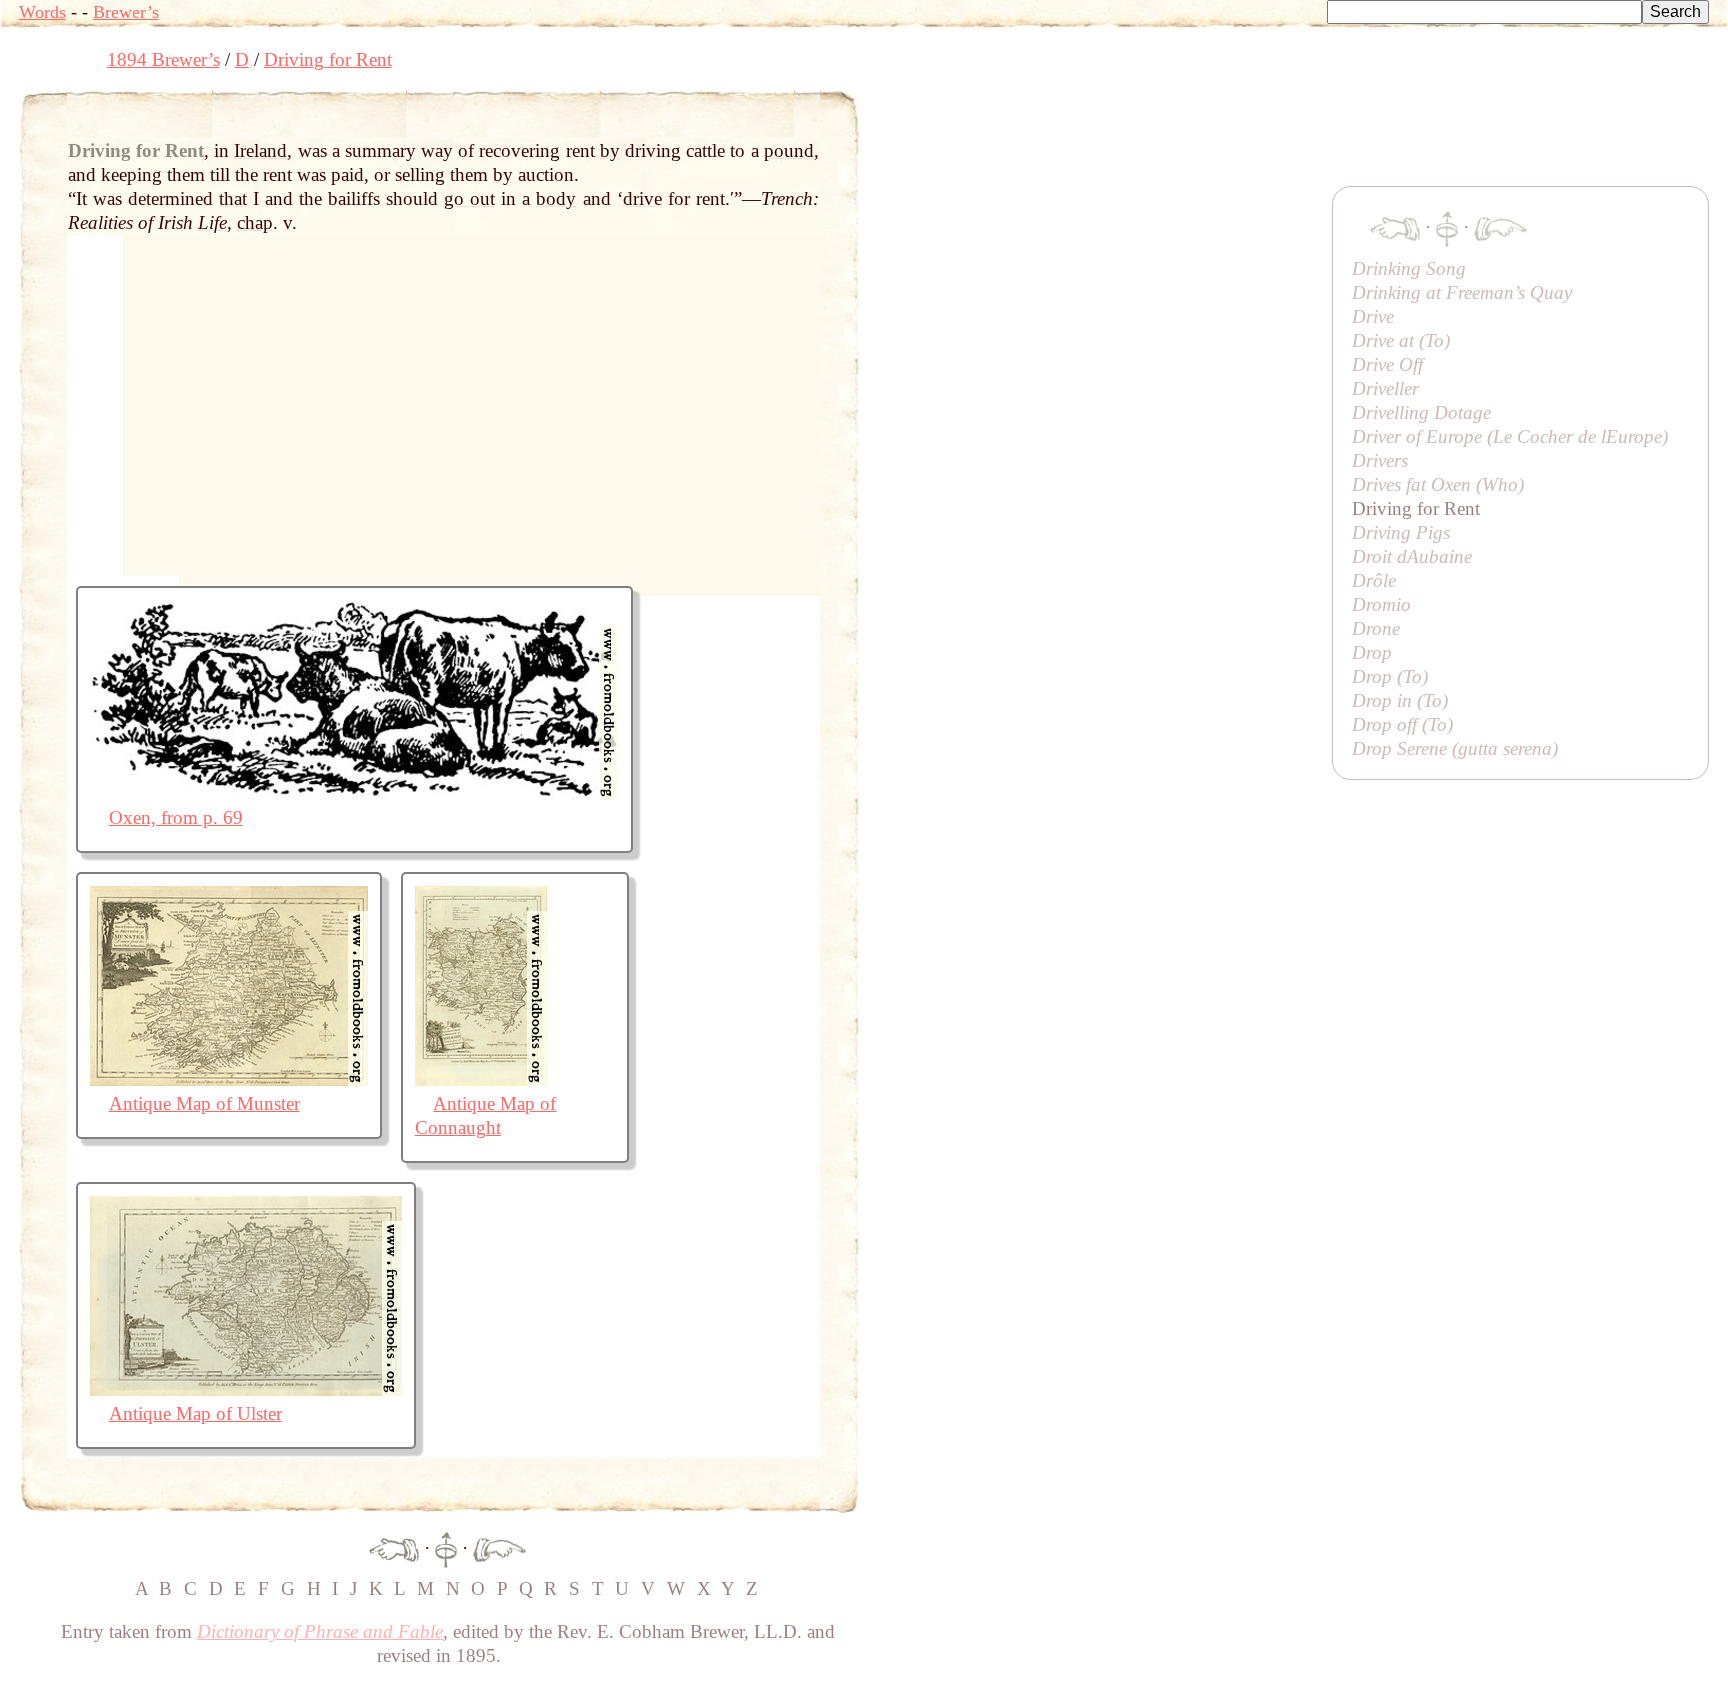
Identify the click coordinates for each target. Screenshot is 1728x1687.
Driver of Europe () (1510, 436)
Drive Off (1387, 364)
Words (42, 12)
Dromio (1381, 604)
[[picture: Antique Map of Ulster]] (246, 1389)
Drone (1376, 628)
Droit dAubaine (1412, 556)
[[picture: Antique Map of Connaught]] (481, 1079)
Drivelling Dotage (1421, 412)
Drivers (1380, 460)
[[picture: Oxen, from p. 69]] (354, 793)
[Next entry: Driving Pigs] (499, 1547)
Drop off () (1402, 724)
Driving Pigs (1401, 532)
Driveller (1385, 388)
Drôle (1374, 580)
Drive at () (1401, 340)
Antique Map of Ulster (195, 1413)
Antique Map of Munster (204, 1103)
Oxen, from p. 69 (176, 817)
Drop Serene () (1455, 748)
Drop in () (1400, 700)
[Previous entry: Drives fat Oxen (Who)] (394, 1547)
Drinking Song (1409, 268)
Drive (1373, 316)
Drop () (1390, 676)
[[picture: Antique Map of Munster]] (229, 1079)
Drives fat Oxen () (1438, 484)
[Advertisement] (1223, 135)
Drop (1372, 652)
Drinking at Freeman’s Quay (1462, 292)
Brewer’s (126, 12)
